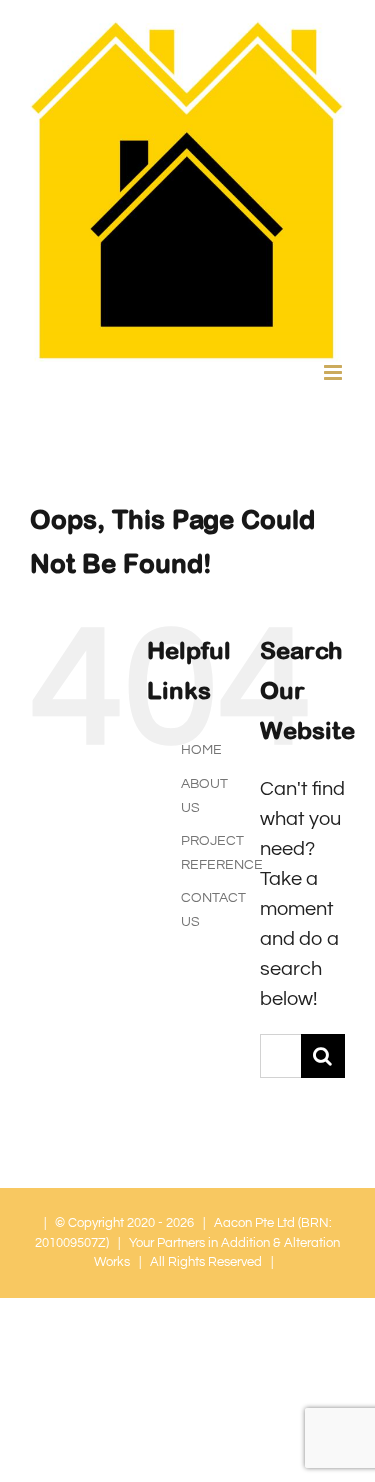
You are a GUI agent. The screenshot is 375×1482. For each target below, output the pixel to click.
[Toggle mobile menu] (334, 372)
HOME (201, 750)
